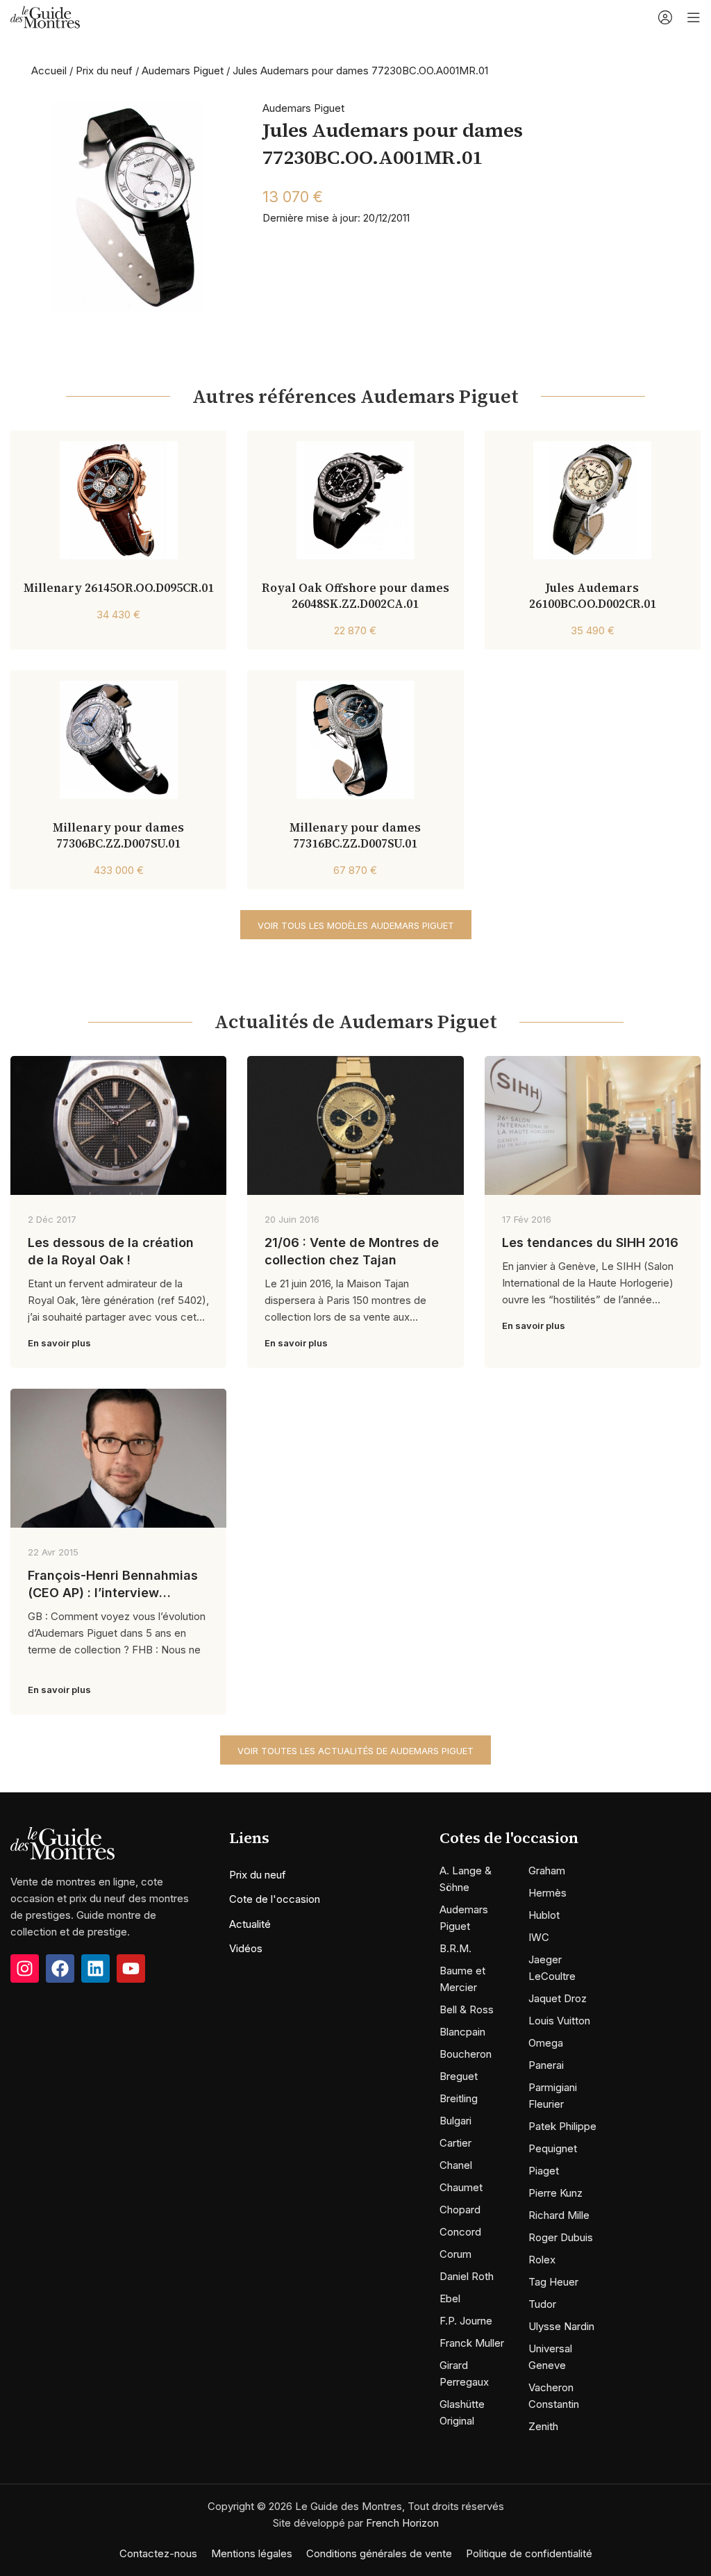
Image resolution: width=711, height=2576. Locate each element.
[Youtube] (131, 1968)
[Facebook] (60, 1968)
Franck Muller (472, 2343)
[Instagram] (25, 1968)
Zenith (543, 2426)
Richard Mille (559, 2215)
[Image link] (62, 1842)
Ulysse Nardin (561, 2326)
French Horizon (402, 2523)
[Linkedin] (95, 1968)
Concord (460, 2232)
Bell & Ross (467, 2009)
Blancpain (462, 2032)
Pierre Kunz (555, 2193)
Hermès (547, 1893)
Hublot (544, 1915)
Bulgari (455, 2121)
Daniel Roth (467, 2276)
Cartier (455, 2143)
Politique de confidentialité (529, 2553)
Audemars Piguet (183, 71)
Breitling (459, 2098)
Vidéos (246, 1948)
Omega (546, 2043)
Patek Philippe (562, 2126)
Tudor (542, 2304)
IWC (539, 1937)
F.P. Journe (466, 2321)
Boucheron (466, 2054)
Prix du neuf (104, 71)
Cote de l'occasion (275, 1899)
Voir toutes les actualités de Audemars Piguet (355, 1751)
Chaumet (461, 2187)
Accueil (49, 71)
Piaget (544, 2171)
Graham (547, 1871)
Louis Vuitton (559, 2021)
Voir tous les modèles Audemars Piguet (356, 925)
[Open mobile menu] (694, 17)
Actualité (250, 1924)
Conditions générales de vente (379, 2553)
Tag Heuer (553, 2282)
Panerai (546, 2065)
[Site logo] (45, 16)
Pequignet (553, 2148)
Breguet (459, 2076)
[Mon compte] (665, 17)
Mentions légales (252, 2553)
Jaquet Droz (558, 1998)
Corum (455, 2254)
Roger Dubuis (561, 2237)
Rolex (542, 2260)
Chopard (460, 2210)
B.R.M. (455, 1948)
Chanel (456, 2165)
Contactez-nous (158, 2553)
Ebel (450, 2298)
